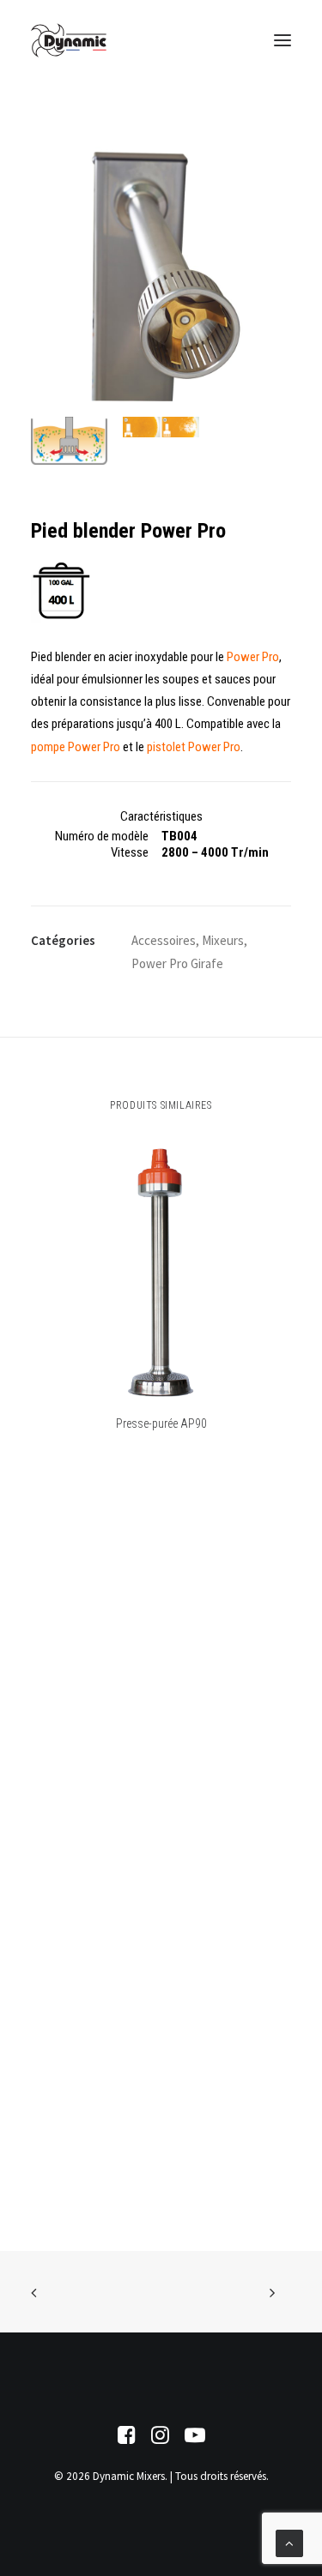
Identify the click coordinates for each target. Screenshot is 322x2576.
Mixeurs (223, 940)
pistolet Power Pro (194, 747)
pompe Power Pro (76, 747)
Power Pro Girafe (177, 963)
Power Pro (253, 657)
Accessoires (164, 940)
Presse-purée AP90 (161, 1423)
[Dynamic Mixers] (69, 40)
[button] (283, 40)
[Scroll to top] (289, 2542)
